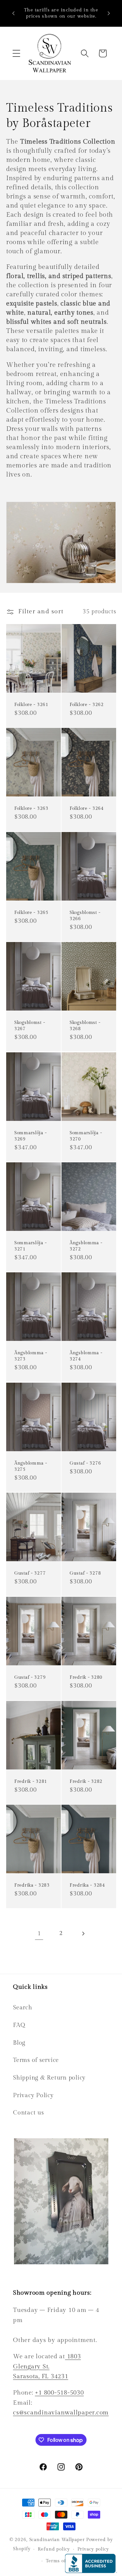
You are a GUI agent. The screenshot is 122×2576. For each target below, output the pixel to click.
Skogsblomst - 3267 (30, 1026)
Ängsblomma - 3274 (86, 1356)
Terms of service (36, 2060)
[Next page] (83, 1933)
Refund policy (54, 2549)
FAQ (19, 2025)
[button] (16, 53)
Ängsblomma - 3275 (31, 1466)
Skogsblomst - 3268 (85, 1026)
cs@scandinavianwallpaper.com (61, 2412)
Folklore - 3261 (31, 705)
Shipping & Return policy (49, 2078)
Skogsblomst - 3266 (85, 916)
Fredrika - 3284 (87, 1885)
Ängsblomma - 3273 (31, 1356)
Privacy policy (93, 2549)
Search (23, 2008)
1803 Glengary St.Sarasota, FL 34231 (47, 2366)
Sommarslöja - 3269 (30, 1136)
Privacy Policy (33, 2095)
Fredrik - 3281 (31, 1781)
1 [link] (39, 1933)
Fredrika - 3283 (32, 1885)
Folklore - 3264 (87, 809)
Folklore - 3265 (31, 912)
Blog (19, 2043)
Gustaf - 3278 (85, 1573)
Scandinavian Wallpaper (57, 2540)
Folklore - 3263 (31, 809)
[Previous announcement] (13, 13)
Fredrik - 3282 (86, 1781)
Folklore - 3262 (87, 705)
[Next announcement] (109, 13)
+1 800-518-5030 (59, 2393)
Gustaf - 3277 (30, 1573)
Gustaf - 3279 (30, 1677)
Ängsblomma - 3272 (86, 1246)
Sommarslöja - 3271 (30, 1246)
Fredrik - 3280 (86, 1677)
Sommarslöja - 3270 (86, 1136)
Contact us (28, 2113)
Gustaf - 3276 (85, 1463)
